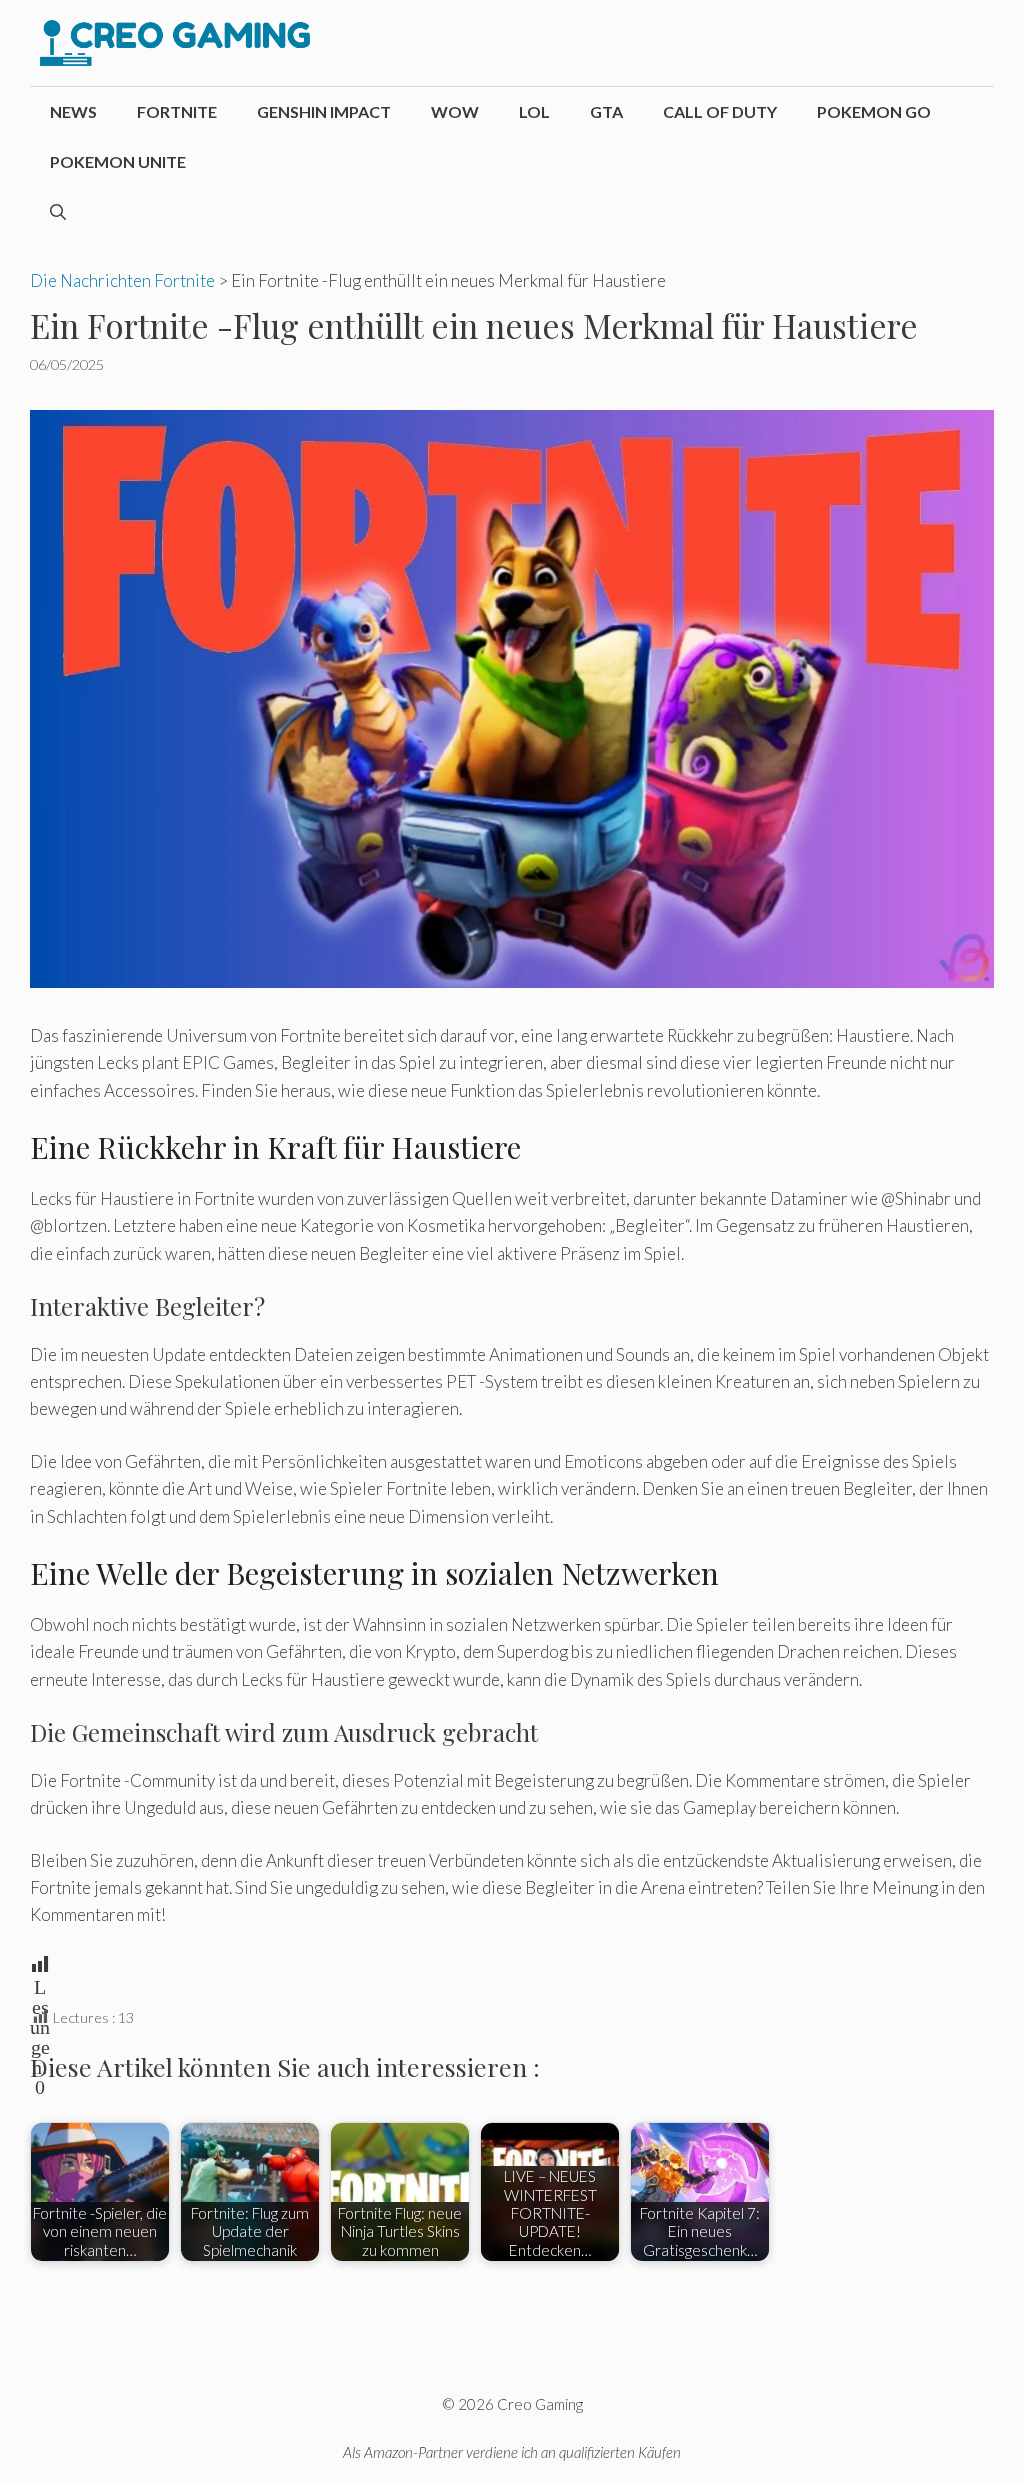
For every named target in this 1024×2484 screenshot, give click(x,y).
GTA (606, 111)
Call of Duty (720, 111)
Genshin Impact (324, 111)
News (73, 111)
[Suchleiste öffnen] (58, 212)
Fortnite (177, 111)
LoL (534, 111)
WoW (455, 111)
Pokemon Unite (118, 161)
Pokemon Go (874, 111)
